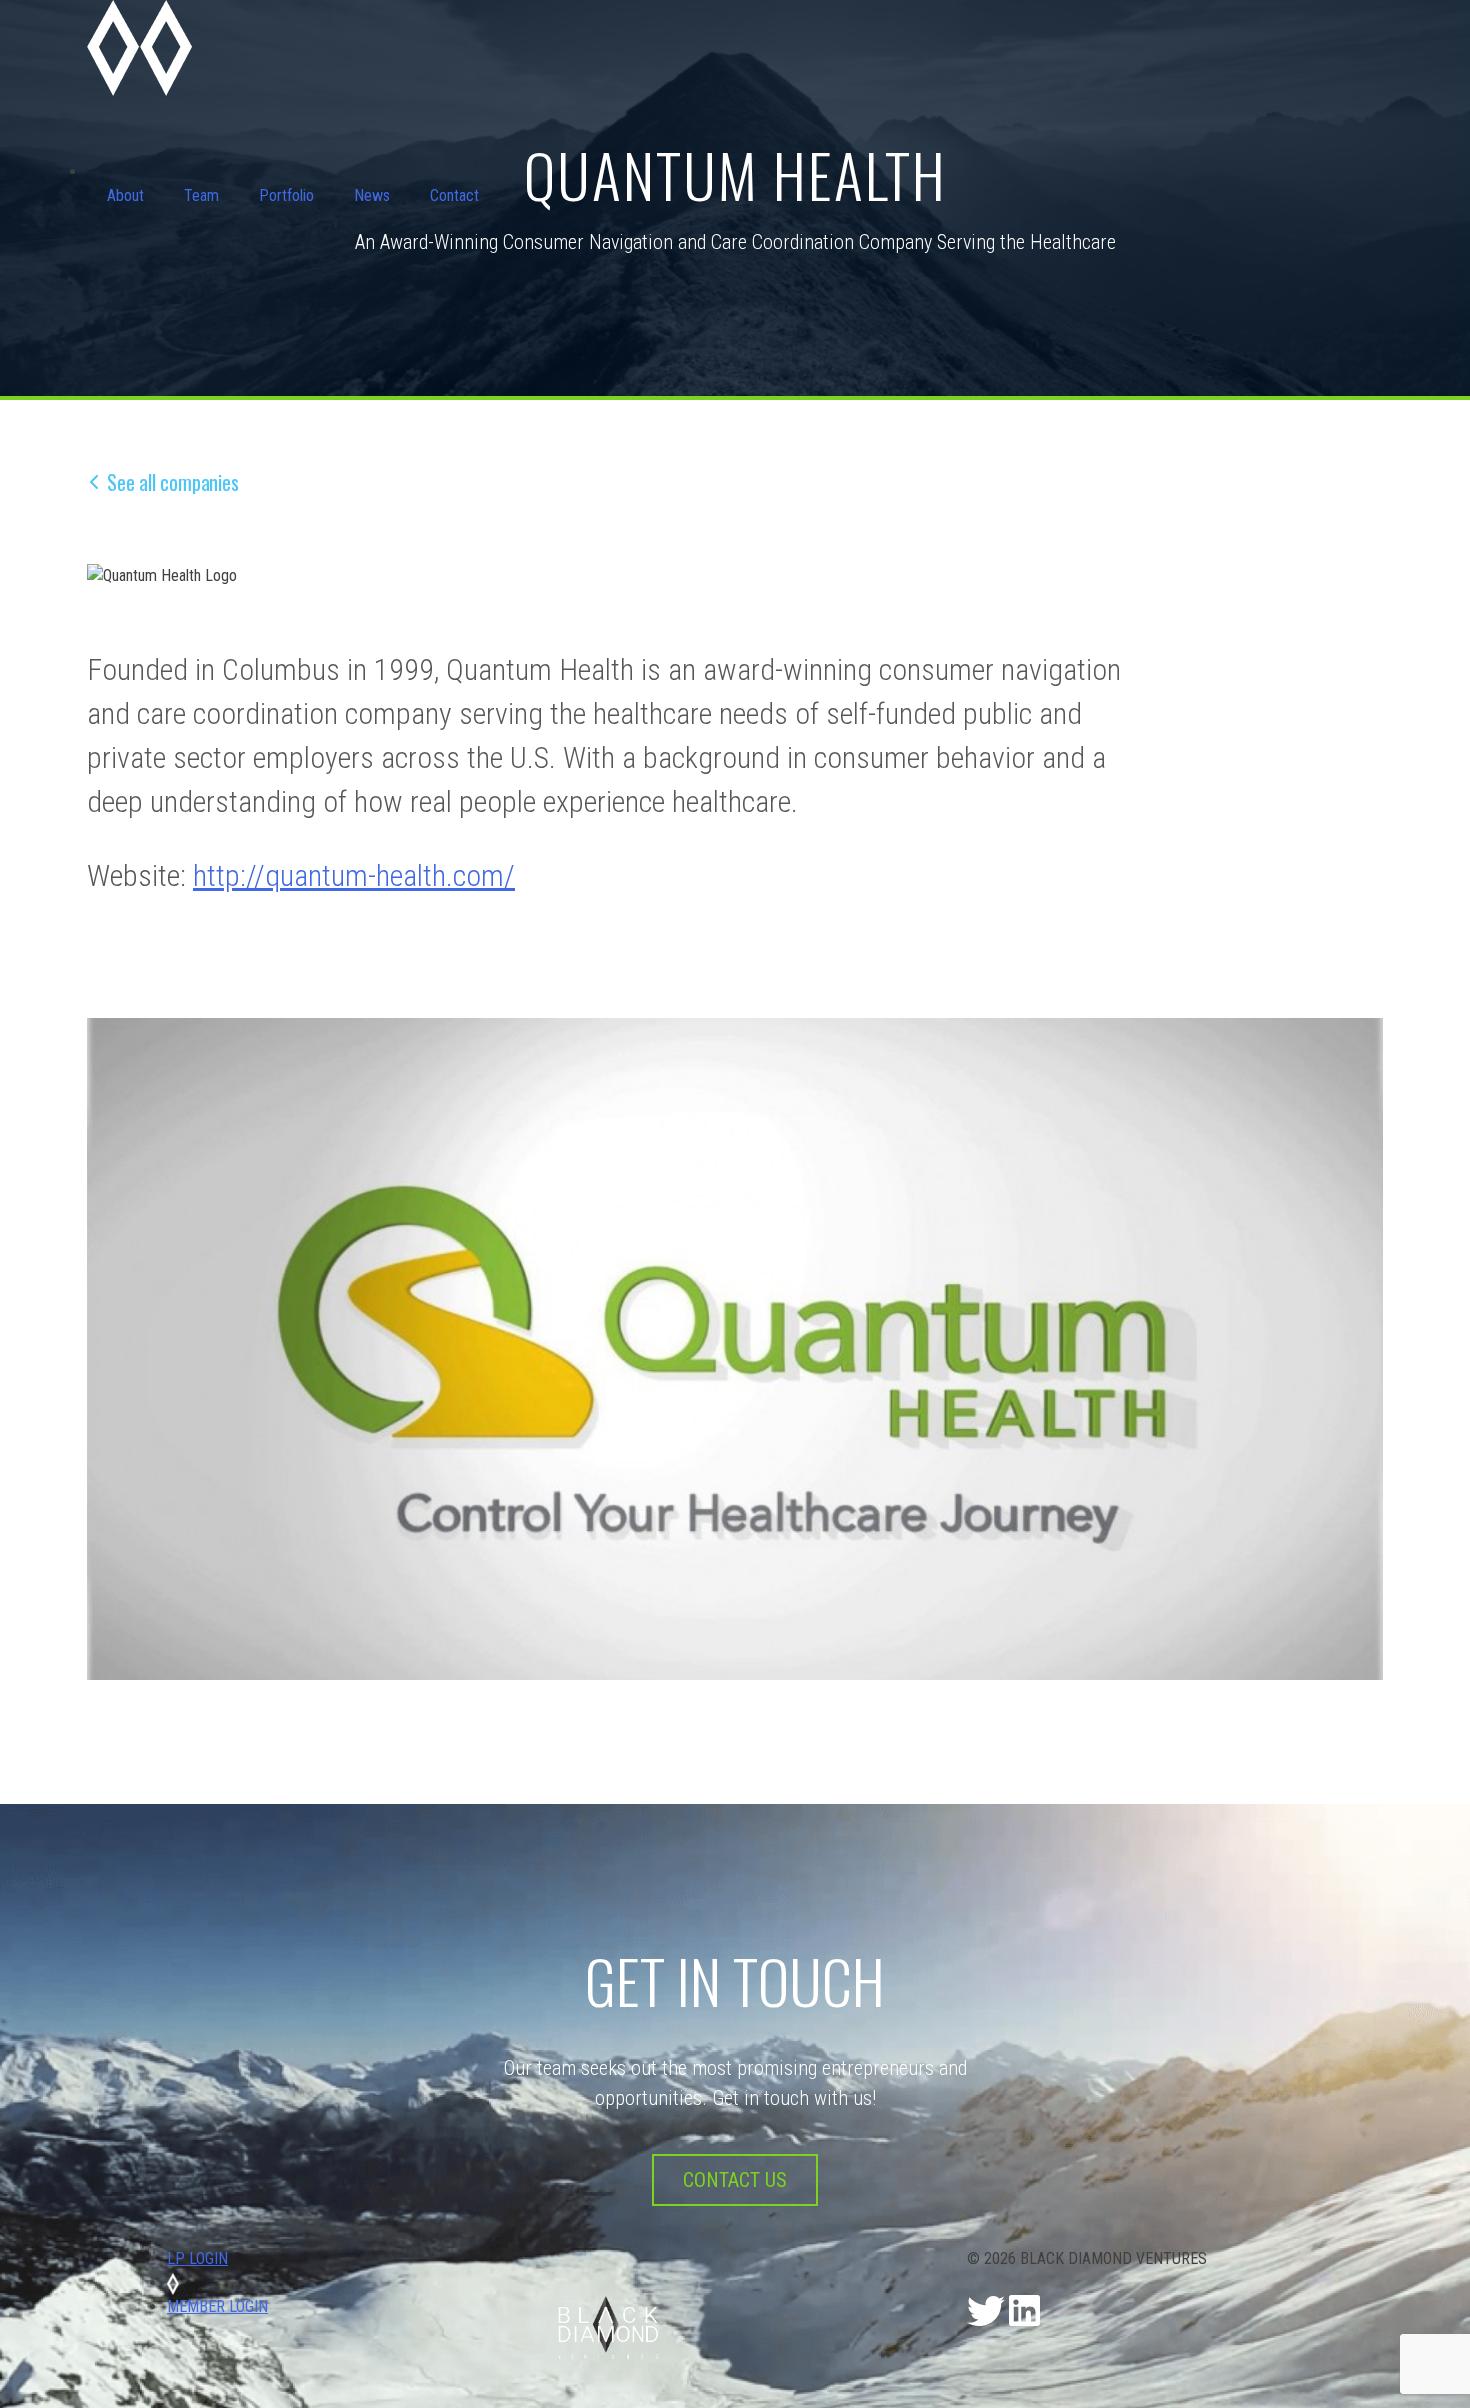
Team (201, 195)
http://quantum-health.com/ (354, 875)
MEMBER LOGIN (217, 2306)
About (125, 195)
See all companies (173, 482)
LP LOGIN (197, 2258)
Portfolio (286, 195)
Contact (454, 195)
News (372, 195)
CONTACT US (735, 2180)
